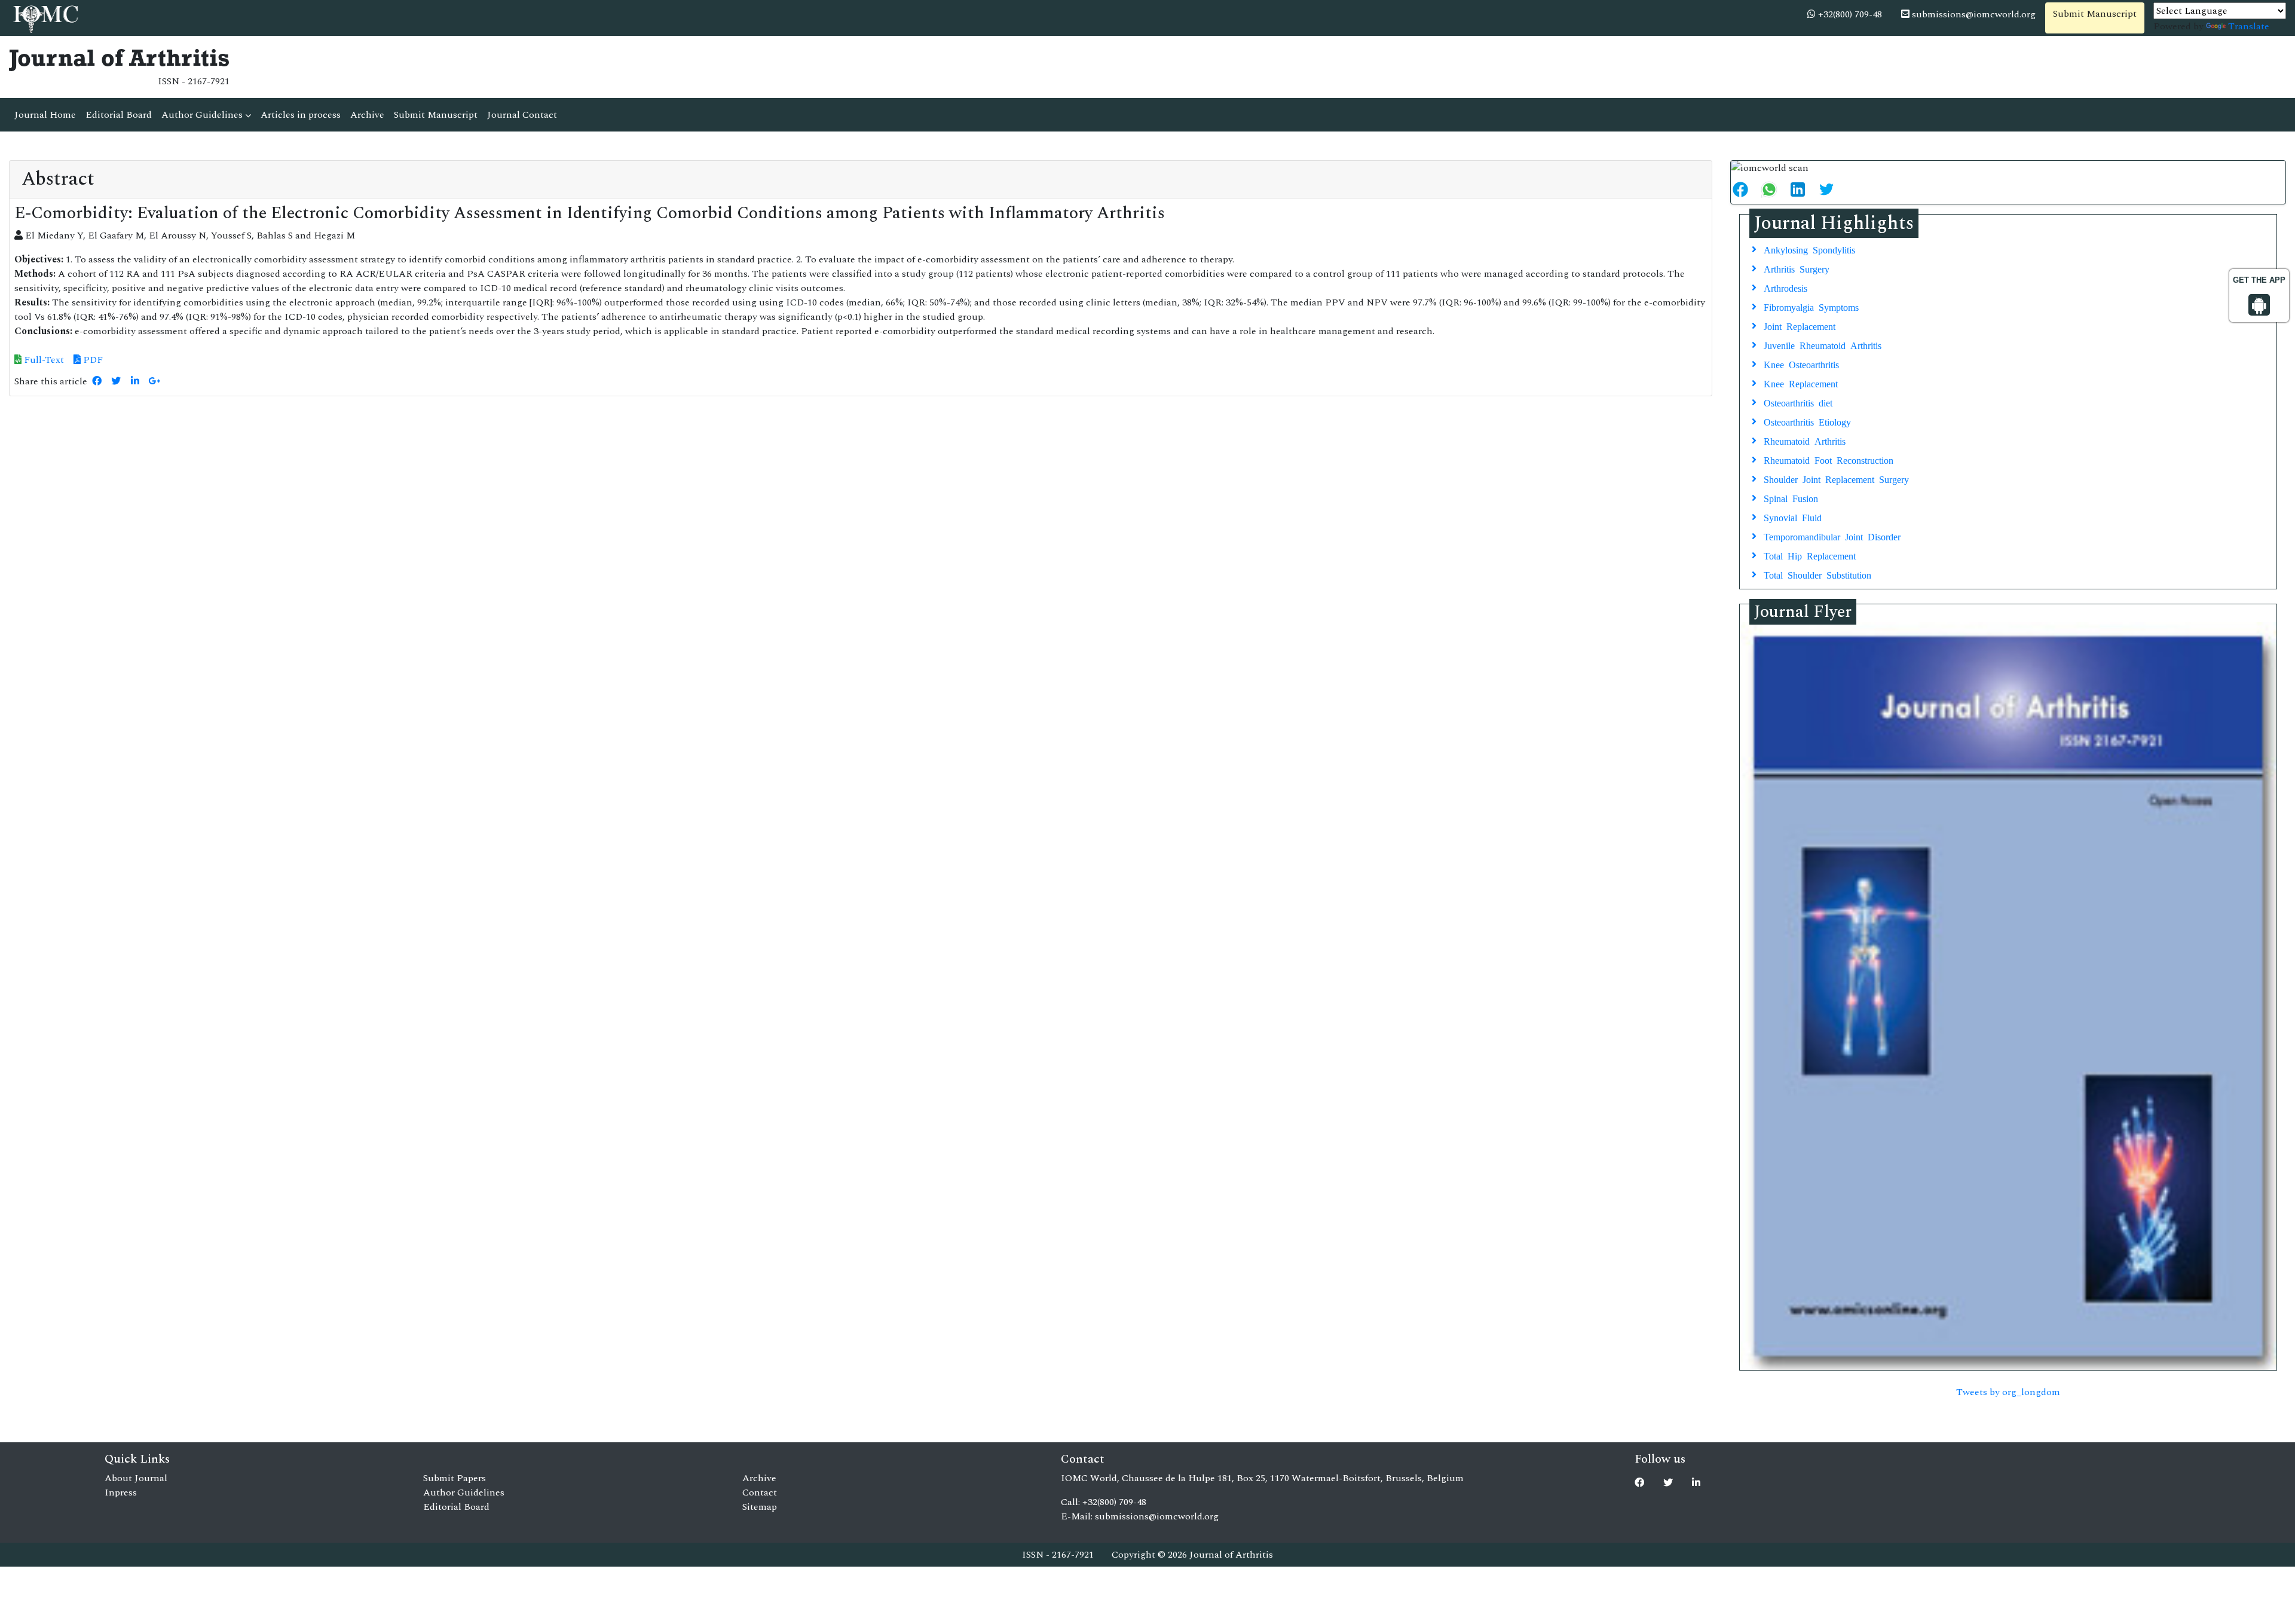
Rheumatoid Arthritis (1805, 441)
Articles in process (301, 115)
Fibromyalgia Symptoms (1811, 307)
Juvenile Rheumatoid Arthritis (1823, 345)
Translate (2249, 26)
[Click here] (97, 381)
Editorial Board (119, 115)
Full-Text (43, 360)
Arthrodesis (1785, 288)
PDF (92, 360)
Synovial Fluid (1793, 517)
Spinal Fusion (1791, 498)
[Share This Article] (1745, 189)
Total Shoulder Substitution (1817, 574)
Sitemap (760, 1507)
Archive (367, 115)
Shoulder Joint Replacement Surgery (1836, 479)
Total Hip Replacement (1810, 555)
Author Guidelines (203, 115)
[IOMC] (45, 17)
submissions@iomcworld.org (1973, 14)
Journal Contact (522, 115)
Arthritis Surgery (1797, 268)
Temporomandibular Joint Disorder (1832, 536)
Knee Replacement (1801, 383)
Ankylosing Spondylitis (1809, 249)
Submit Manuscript (2095, 14)
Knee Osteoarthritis (1801, 364)
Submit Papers (455, 1478)
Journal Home (45, 115)
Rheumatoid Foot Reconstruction (1829, 460)
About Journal (136, 1478)
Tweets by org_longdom (2008, 1392)
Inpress (121, 1493)
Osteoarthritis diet (1798, 402)
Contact (760, 1493)
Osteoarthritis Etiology (1807, 421)
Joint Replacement (1800, 326)
